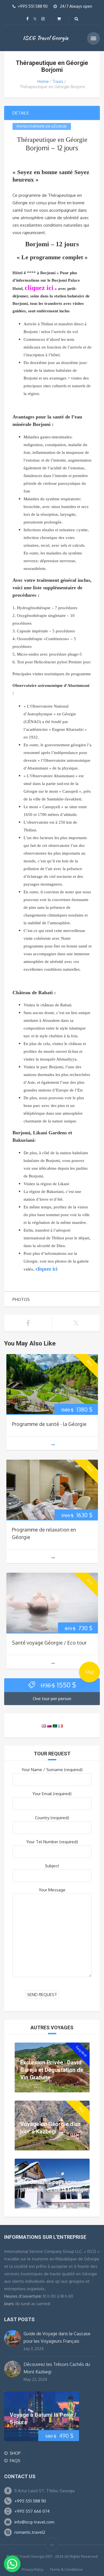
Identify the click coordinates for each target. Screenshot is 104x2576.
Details (21, 113)
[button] (12, 2564)
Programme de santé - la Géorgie (49, 1424)
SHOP (15, 2453)
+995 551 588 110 (30, 2501)
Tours (58, 81)
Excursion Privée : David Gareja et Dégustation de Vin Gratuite (52, 2070)
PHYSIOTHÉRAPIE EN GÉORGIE (42, 126)
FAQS (15, 2461)
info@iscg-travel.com (34, 2522)
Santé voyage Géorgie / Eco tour (49, 1643)
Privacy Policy (32, 2569)
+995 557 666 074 (32, 2511)
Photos (21, 1299)
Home (43, 81)
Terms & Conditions (66, 2569)
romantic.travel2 (30, 2532)
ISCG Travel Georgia (46, 38)
